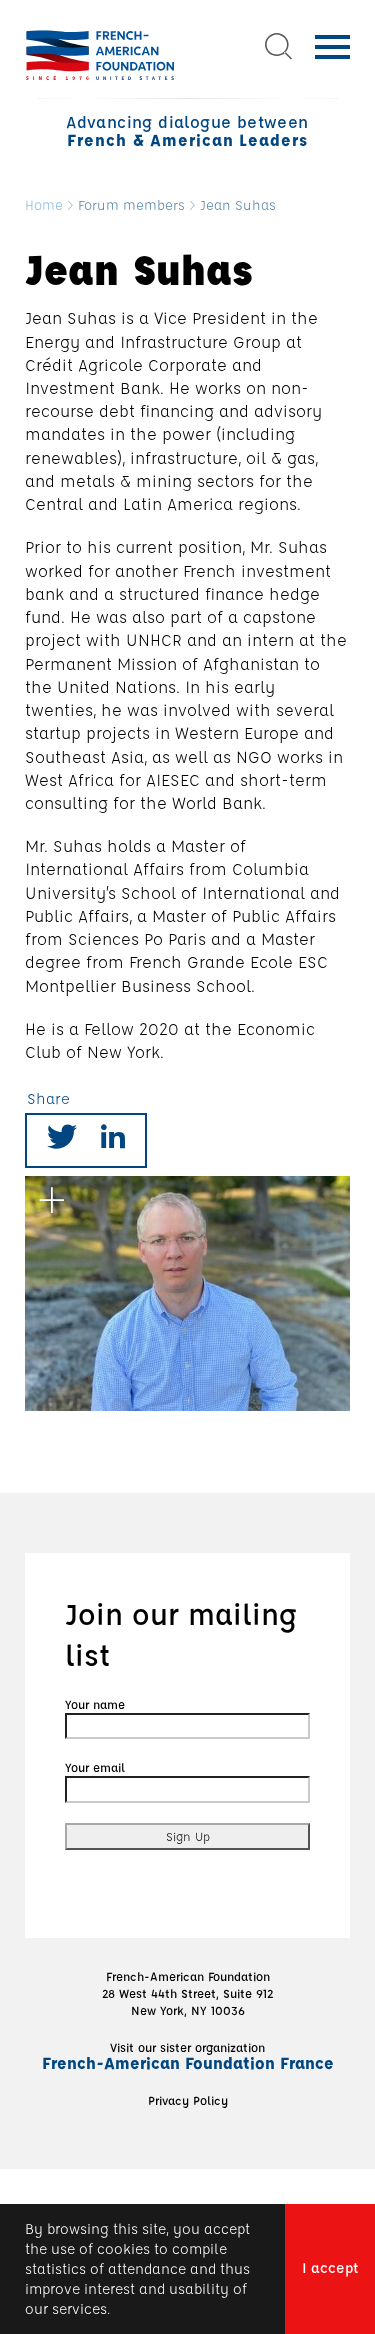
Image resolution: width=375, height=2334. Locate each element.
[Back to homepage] (100, 55)
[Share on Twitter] (62, 1140)
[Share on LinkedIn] (113, 1140)
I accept (330, 2267)
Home (44, 205)
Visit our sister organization (188, 2056)
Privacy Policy (188, 2100)
